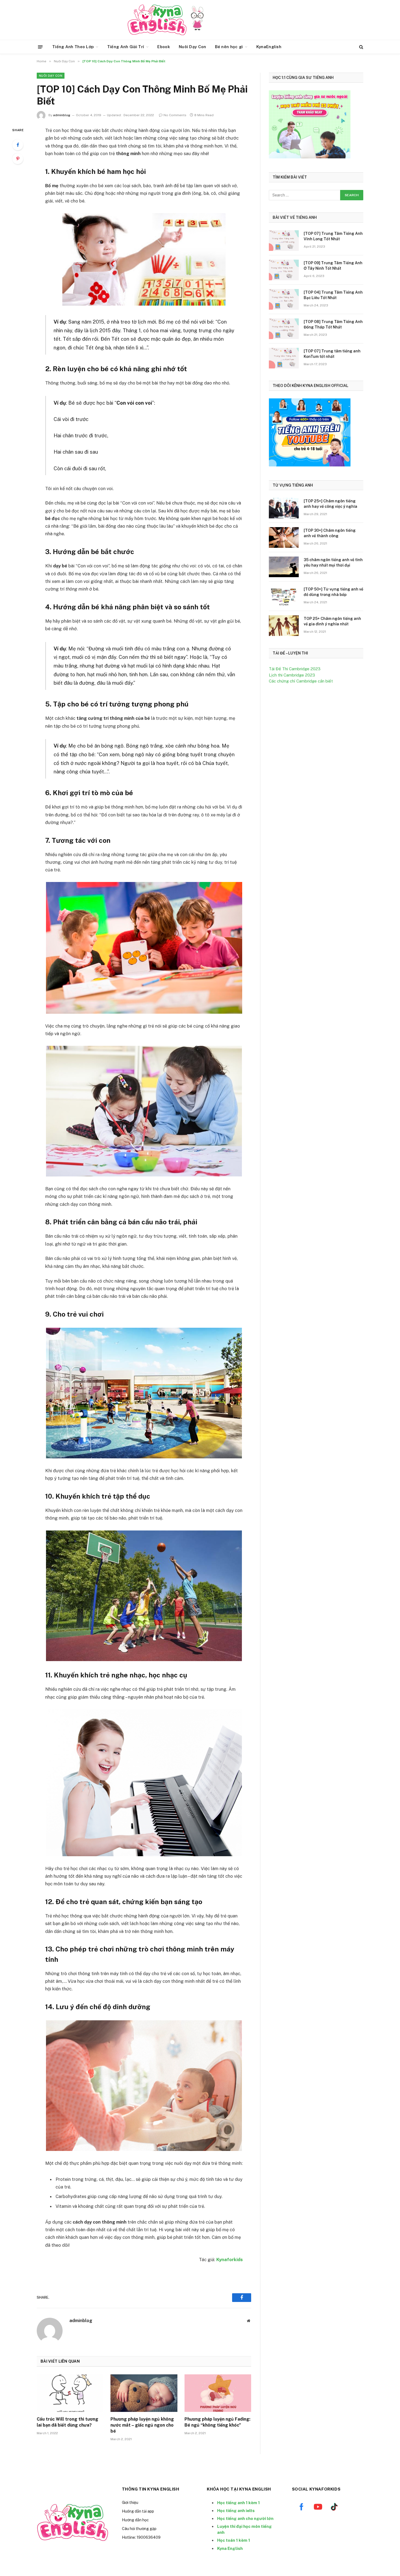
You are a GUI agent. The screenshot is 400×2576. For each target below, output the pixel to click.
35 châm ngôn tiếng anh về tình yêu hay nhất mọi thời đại (333, 562)
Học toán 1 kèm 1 (234, 2540)
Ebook (164, 47)
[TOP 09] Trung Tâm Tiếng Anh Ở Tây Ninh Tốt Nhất (333, 266)
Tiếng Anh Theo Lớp (73, 47)
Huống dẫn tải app (138, 2511)
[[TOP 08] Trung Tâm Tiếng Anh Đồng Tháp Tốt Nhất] (284, 329)
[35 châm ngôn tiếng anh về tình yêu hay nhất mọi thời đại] (284, 567)
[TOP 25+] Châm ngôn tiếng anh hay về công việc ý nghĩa (330, 504)
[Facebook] (18, 145)
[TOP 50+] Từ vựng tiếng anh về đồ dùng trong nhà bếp (333, 592)
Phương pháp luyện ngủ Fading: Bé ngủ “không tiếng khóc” (217, 2422)
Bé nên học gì (229, 47)
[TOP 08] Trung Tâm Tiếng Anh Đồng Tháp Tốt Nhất (333, 324)
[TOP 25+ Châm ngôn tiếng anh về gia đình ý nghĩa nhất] (284, 626)
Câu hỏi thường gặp (139, 2529)
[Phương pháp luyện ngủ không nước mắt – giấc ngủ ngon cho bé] (144, 2393)
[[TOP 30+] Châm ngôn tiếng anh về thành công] (284, 537)
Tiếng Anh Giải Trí (126, 47)
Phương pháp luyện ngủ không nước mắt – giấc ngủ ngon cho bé (142, 2425)
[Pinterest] (18, 159)
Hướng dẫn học (135, 2520)
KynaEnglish (269, 47)
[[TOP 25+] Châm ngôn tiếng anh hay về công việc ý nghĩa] (284, 508)
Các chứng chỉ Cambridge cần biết (301, 681)
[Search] (361, 47)
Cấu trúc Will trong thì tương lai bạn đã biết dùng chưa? (67, 2422)
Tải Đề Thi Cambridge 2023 (295, 669)
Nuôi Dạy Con (193, 47)
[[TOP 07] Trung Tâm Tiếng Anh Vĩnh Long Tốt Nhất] (284, 241)
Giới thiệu (130, 2503)
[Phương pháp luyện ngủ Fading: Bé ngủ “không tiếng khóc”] (218, 2393)
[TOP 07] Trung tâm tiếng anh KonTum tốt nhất (332, 354)
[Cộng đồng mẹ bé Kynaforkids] (157, 20)
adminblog (62, 115)
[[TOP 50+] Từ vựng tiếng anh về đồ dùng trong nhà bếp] (284, 596)
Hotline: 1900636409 (141, 2537)
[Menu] (40, 47)
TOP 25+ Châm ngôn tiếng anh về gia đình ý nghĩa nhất (332, 621)
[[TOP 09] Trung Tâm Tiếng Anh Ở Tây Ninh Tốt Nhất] (284, 270)
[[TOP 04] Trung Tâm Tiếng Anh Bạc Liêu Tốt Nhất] (284, 299)
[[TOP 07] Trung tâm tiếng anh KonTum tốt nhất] (284, 358)
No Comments (175, 115)
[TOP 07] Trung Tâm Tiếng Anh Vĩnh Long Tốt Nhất (333, 236)
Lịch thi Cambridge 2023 (292, 675)
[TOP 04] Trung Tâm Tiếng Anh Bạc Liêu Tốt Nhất (333, 295)
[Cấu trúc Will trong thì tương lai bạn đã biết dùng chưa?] (70, 2393)
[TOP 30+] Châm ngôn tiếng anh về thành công (330, 533)
